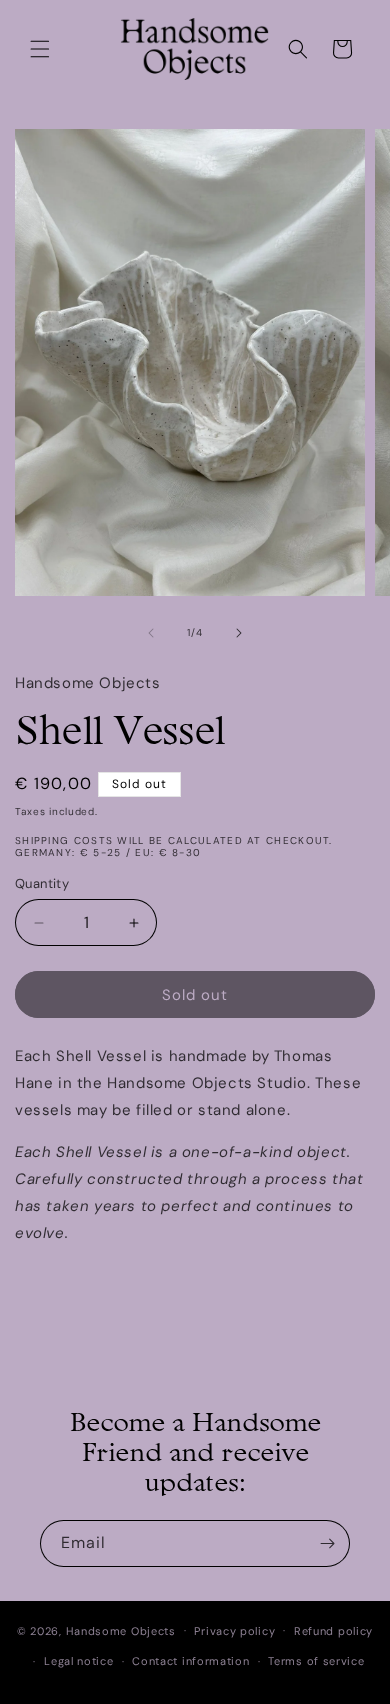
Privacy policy (234, 1631)
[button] (40, 49)
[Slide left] (151, 633)
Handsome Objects (121, 1630)
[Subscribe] (327, 1543)
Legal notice (78, 1661)
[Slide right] (239, 633)
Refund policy (333, 1631)
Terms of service (316, 1661)
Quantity (42, 883)
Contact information (190, 1661)
